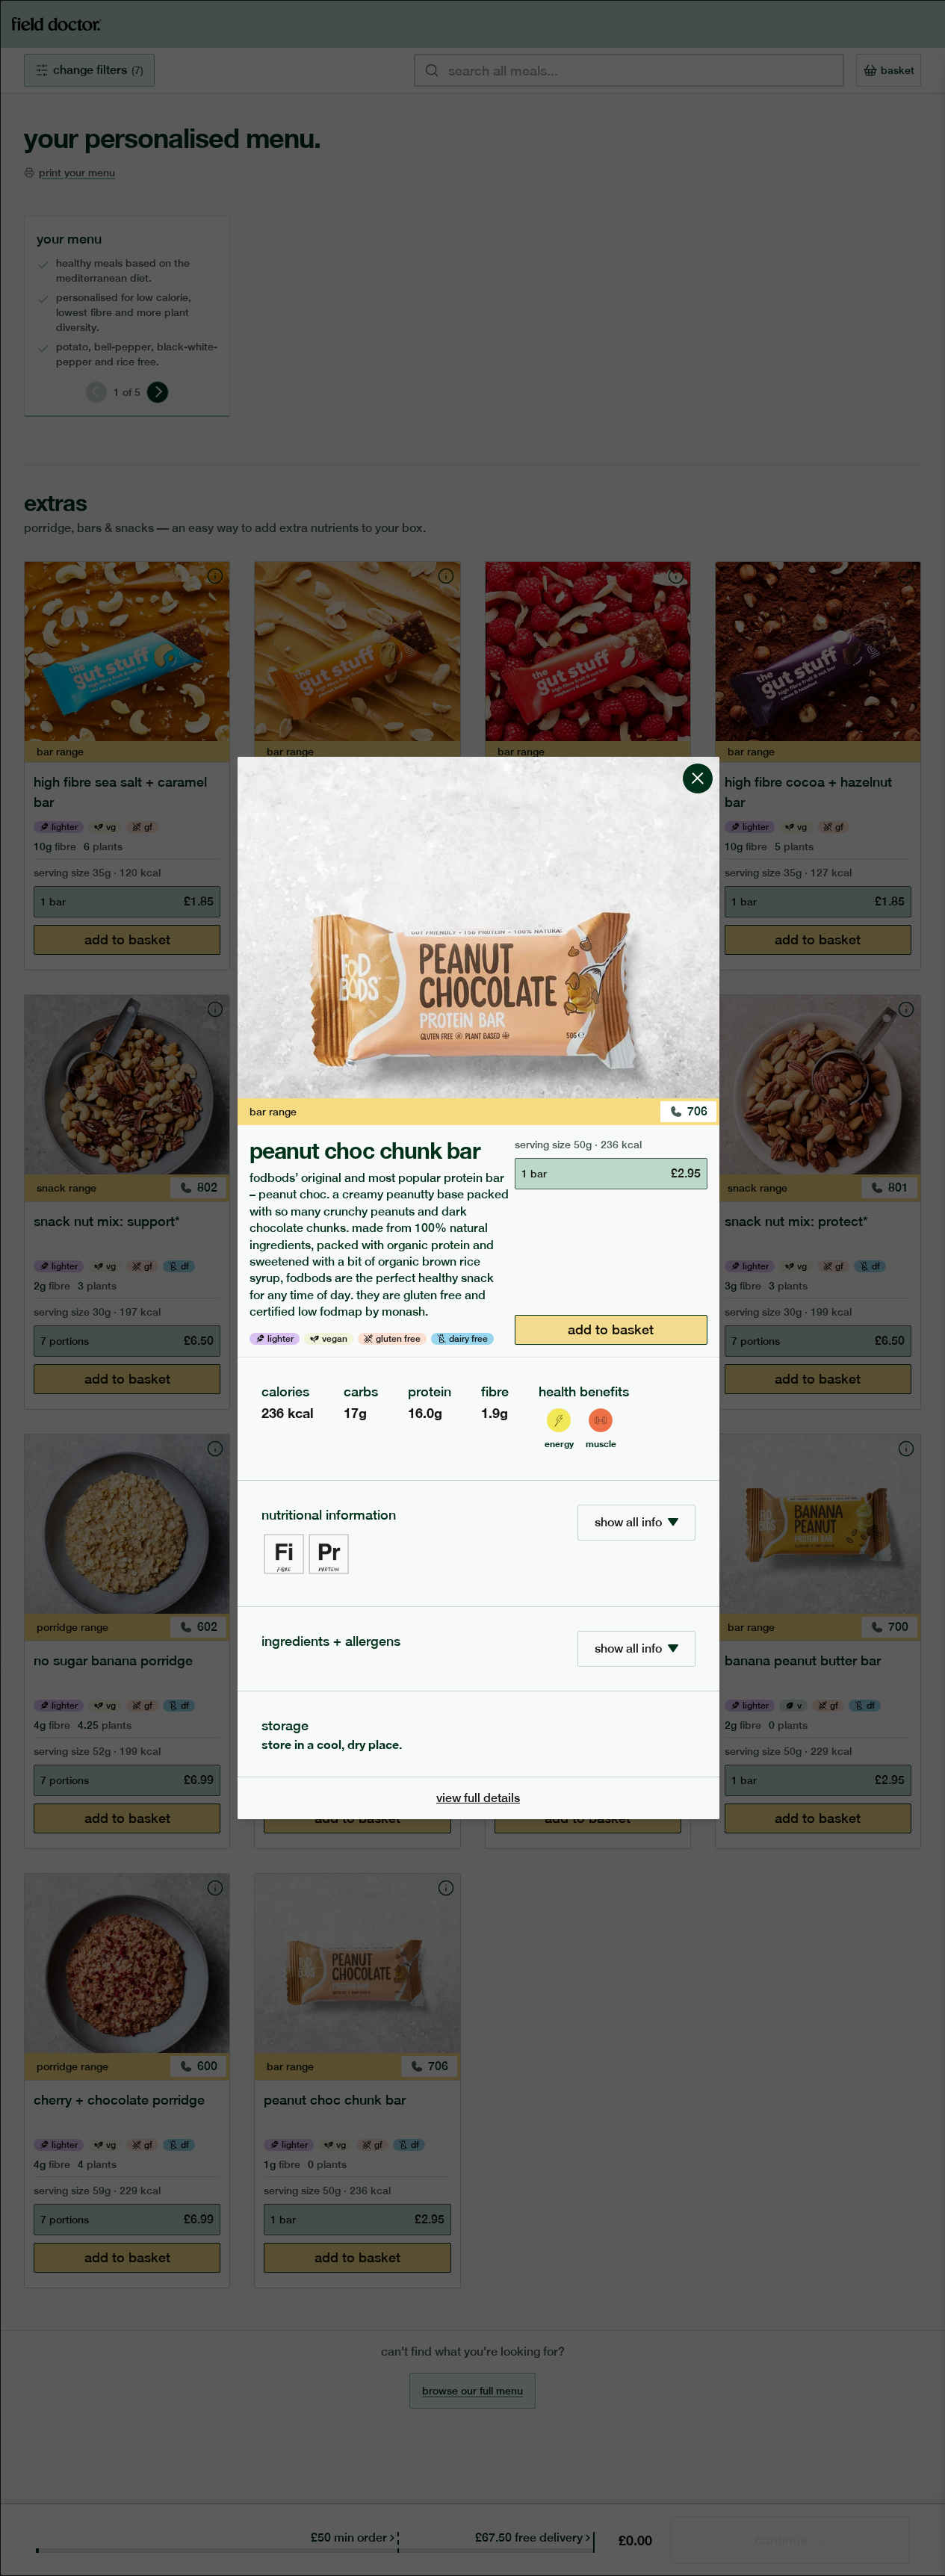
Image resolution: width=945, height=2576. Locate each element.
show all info (628, 1522)
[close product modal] (698, 763)
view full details (478, 1798)
